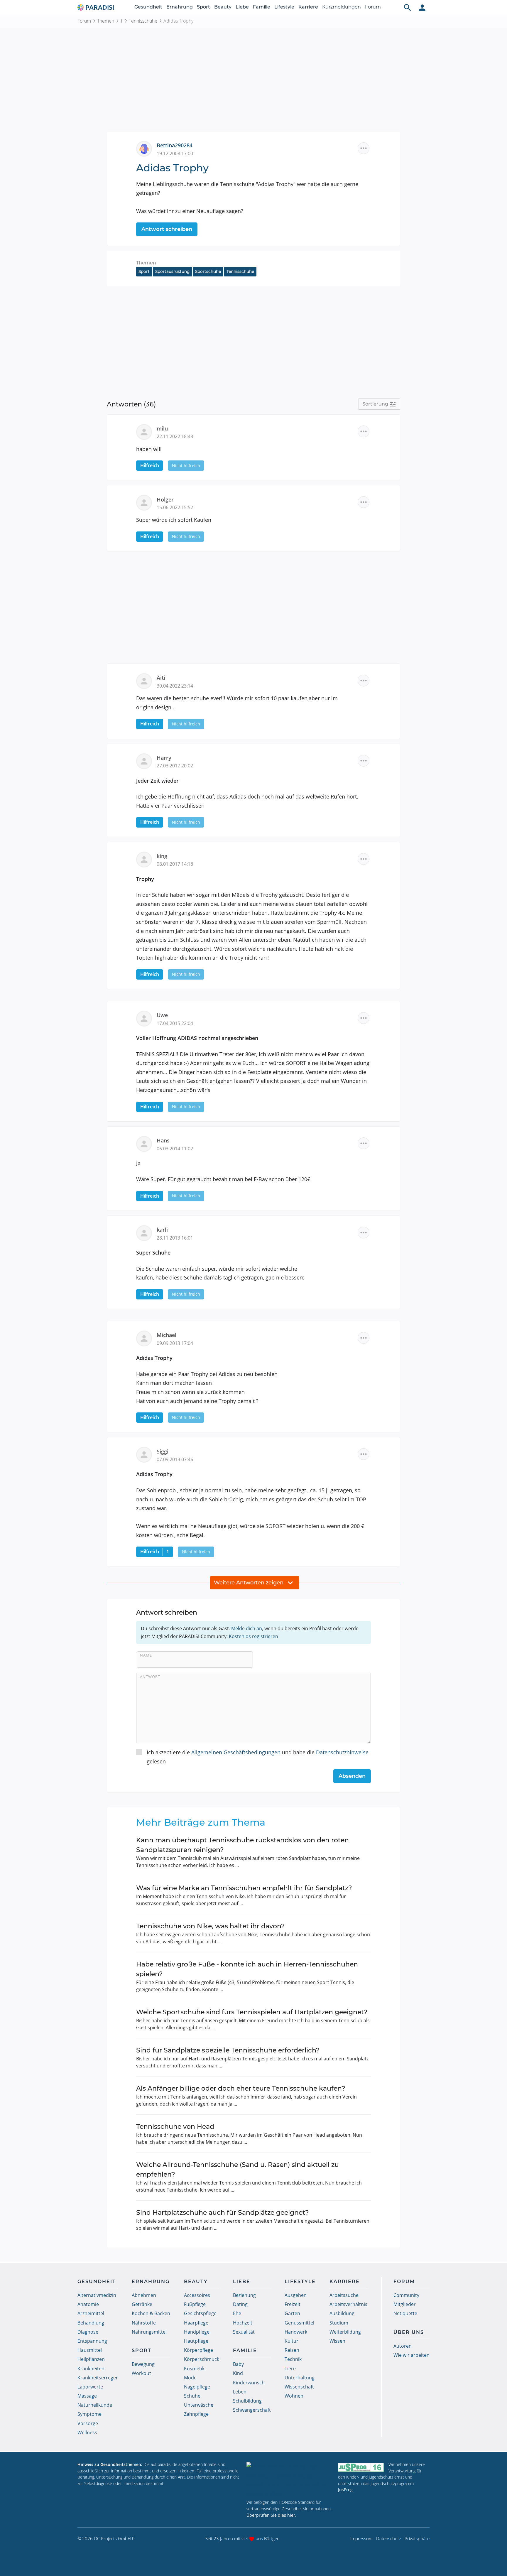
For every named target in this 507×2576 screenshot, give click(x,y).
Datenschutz (389, 2538)
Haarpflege (196, 2323)
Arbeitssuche (344, 2295)
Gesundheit (148, 7)
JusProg (345, 2490)
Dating (240, 2304)
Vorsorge (88, 2423)
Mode (190, 2378)
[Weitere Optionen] (364, 148)
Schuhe (192, 2396)
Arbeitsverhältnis (348, 2304)
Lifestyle (284, 7)
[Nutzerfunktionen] (422, 7)
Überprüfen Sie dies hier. (271, 2515)
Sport (203, 7)
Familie (262, 7)
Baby (238, 2364)
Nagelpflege (197, 2387)
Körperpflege (198, 2350)
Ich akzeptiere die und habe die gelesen (258, 1757)
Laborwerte (90, 2387)
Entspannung (92, 2341)
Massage (87, 2396)
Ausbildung (342, 2313)
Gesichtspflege (200, 2313)
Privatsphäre (417, 2538)
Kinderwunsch (249, 2383)
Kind (238, 2373)
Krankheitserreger (98, 2378)
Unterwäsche (199, 2405)
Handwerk (296, 2332)
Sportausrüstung (172, 271)
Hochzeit (243, 2323)
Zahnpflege (196, 2414)
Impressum (361, 2538)
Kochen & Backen (151, 2313)
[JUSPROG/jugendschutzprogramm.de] (361, 2467)
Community (406, 2295)
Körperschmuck (202, 2359)
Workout (141, 2373)
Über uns (409, 2332)
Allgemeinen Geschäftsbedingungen (236, 1752)
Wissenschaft (299, 2387)
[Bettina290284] (146, 148)
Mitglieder (405, 2304)
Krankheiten (91, 2369)
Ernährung (180, 7)
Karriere (308, 7)
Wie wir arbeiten (411, 2355)
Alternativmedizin (97, 2295)
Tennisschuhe (143, 21)
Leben (240, 2392)
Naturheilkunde (95, 2405)
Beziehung (244, 2295)
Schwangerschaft (252, 2410)
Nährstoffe (144, 2323)
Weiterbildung (345, 2332)
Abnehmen (144, 2295)
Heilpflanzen (91, 2359)
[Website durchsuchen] (408, 7)
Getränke (142, 2304)
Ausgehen (296, 2295)
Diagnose (88, 2332)
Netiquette (405, 2313)
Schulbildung (247, 2401)
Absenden (352, 1776)
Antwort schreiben (167, 229)
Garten (292, 2313)
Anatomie (88, 2304)
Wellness (87, 2432)
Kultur (291, 2341)
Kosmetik (194, 2369)
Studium (339, 2323)
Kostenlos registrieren (253, 1636)
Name (146, 1655)
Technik (293, 2359)
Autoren (403, 2346)
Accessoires (197, 2295)
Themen (106, 21)
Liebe (242, 7)
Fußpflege (195, 2304)
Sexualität (244, 2332)
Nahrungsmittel (149, 2332)
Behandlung (91, 2323)
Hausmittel (90, 2350)
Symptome (89, 2414)
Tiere (290, 2369)
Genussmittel (299, 2323)
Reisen (292, 2350)
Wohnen (294, 2396)
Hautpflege (196, 2341)
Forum (373, 7)
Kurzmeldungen (342, 7)
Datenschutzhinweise (342, 1752)
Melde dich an (247, 1628)
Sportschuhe (208, 271)
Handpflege (197, 2332)
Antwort (150, 1677)
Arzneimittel (91, 2313)
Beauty (223, 7)
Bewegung (143, 2364)
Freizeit (293, 2304)
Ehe (237, 2313)
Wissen (337, 2341)
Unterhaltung (300, 2378)
